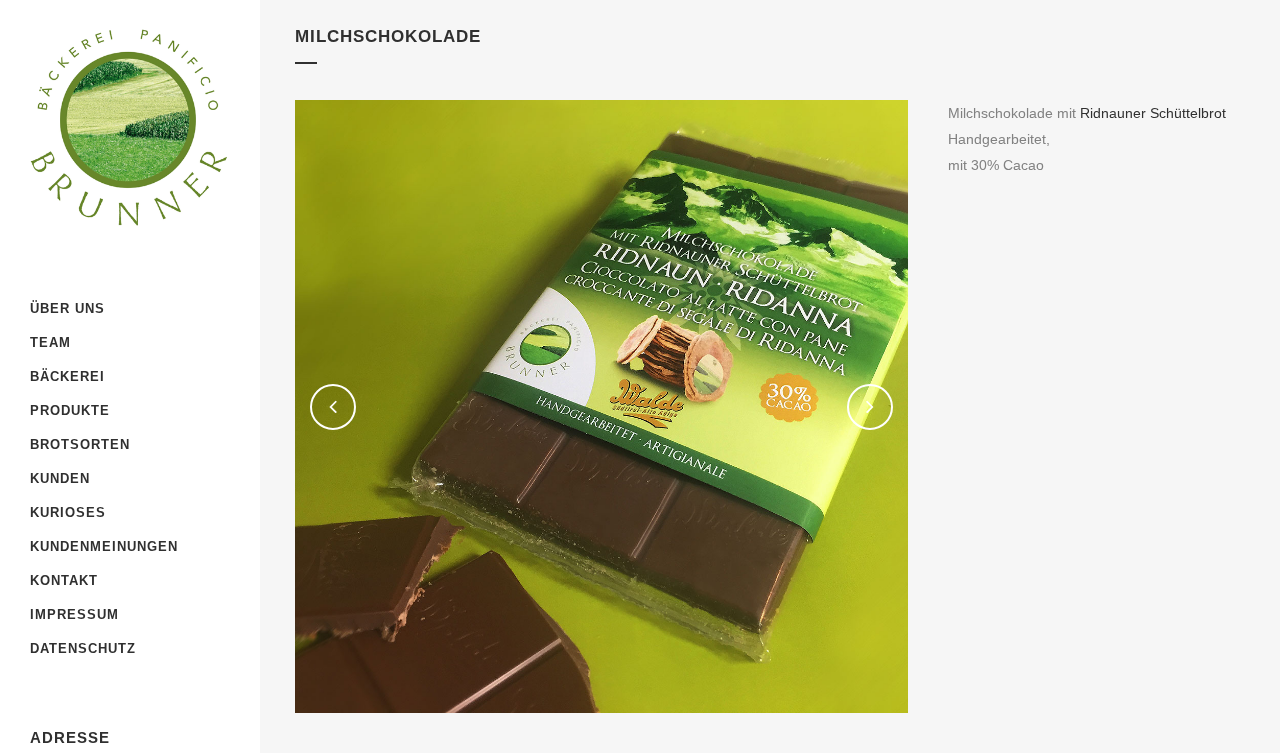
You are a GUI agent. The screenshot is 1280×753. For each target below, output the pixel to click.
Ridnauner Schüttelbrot (1153, 113)
